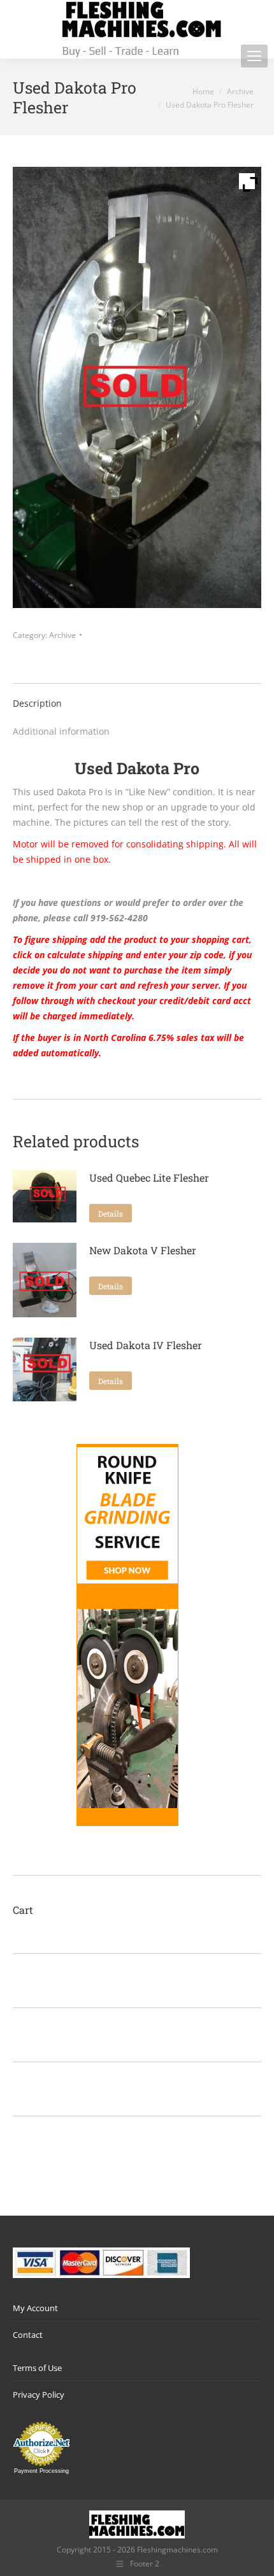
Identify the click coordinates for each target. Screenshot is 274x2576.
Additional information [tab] (61, 731)
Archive (62, 635)
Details (111, 1214)
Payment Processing (41, 2471)
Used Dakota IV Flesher (146, 1345)
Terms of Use (37, 2368)
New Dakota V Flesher (143, 1250)
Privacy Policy (39, 2395)
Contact (28, 2335)
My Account (35, 2308)
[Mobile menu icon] (254, 56)
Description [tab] (37, 703)
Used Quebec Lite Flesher (149, 1178)
